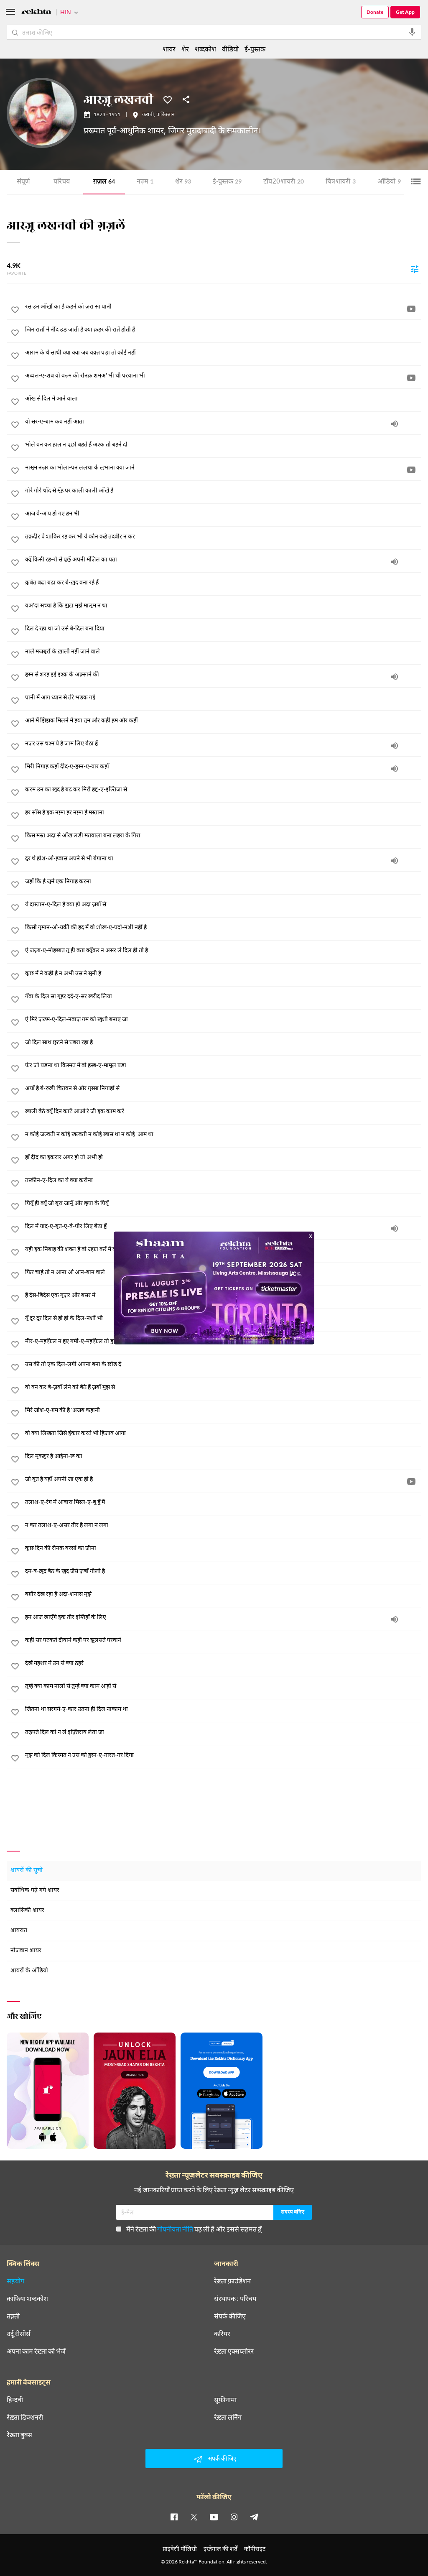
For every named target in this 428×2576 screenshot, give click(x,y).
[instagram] (234, 2517)
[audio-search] (412, 32)
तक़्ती (13, 2316)
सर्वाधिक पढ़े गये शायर (35, 1891)
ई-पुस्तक (227, 182)
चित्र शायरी (341, 182)
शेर (183, 182)
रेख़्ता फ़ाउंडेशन (232, 2281)
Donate (375, 12)
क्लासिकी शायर (27, 1911)
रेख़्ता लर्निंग (228, 2417)
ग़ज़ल (104, 182)
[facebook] (174, 2517)
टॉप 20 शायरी (284, 182)
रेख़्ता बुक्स (19, 2435)
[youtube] (214, 2517)
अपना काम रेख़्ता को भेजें (36, 2351)
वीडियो (230, 49)
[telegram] (254, 2517)
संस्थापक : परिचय (235, 2298)
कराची (148, 115)
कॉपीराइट (255, 2549)
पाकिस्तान (166, 115)
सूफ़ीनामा (225, 2400)
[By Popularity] (415, 269)
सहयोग (15, 2281)
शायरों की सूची (27, 1871)
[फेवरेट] (168, 99)
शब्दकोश (205, 49)
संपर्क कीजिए (230, 2316)
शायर (169, 49)
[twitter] (194, 2517)
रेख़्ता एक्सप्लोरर (234, 2351)
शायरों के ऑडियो (29, 1971)
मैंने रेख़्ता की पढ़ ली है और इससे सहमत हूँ (194, 2229)
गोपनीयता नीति (175, 2229)
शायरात (19, 1931)
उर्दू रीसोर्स (19, 2334)
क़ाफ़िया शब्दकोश (27, 2298)
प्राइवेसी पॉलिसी (180, 2549)
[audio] (395, 423)
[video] (411, 309)
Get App (405, 12)
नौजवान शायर (26, 1951)
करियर (222, 2334)
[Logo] (36, 13)
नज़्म (145, 182)
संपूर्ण (23, 182)
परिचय (62, 182)
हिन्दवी (15, 2400)
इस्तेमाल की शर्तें (220, 2549)
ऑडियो (389, 182)
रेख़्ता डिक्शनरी (25, 2417)
